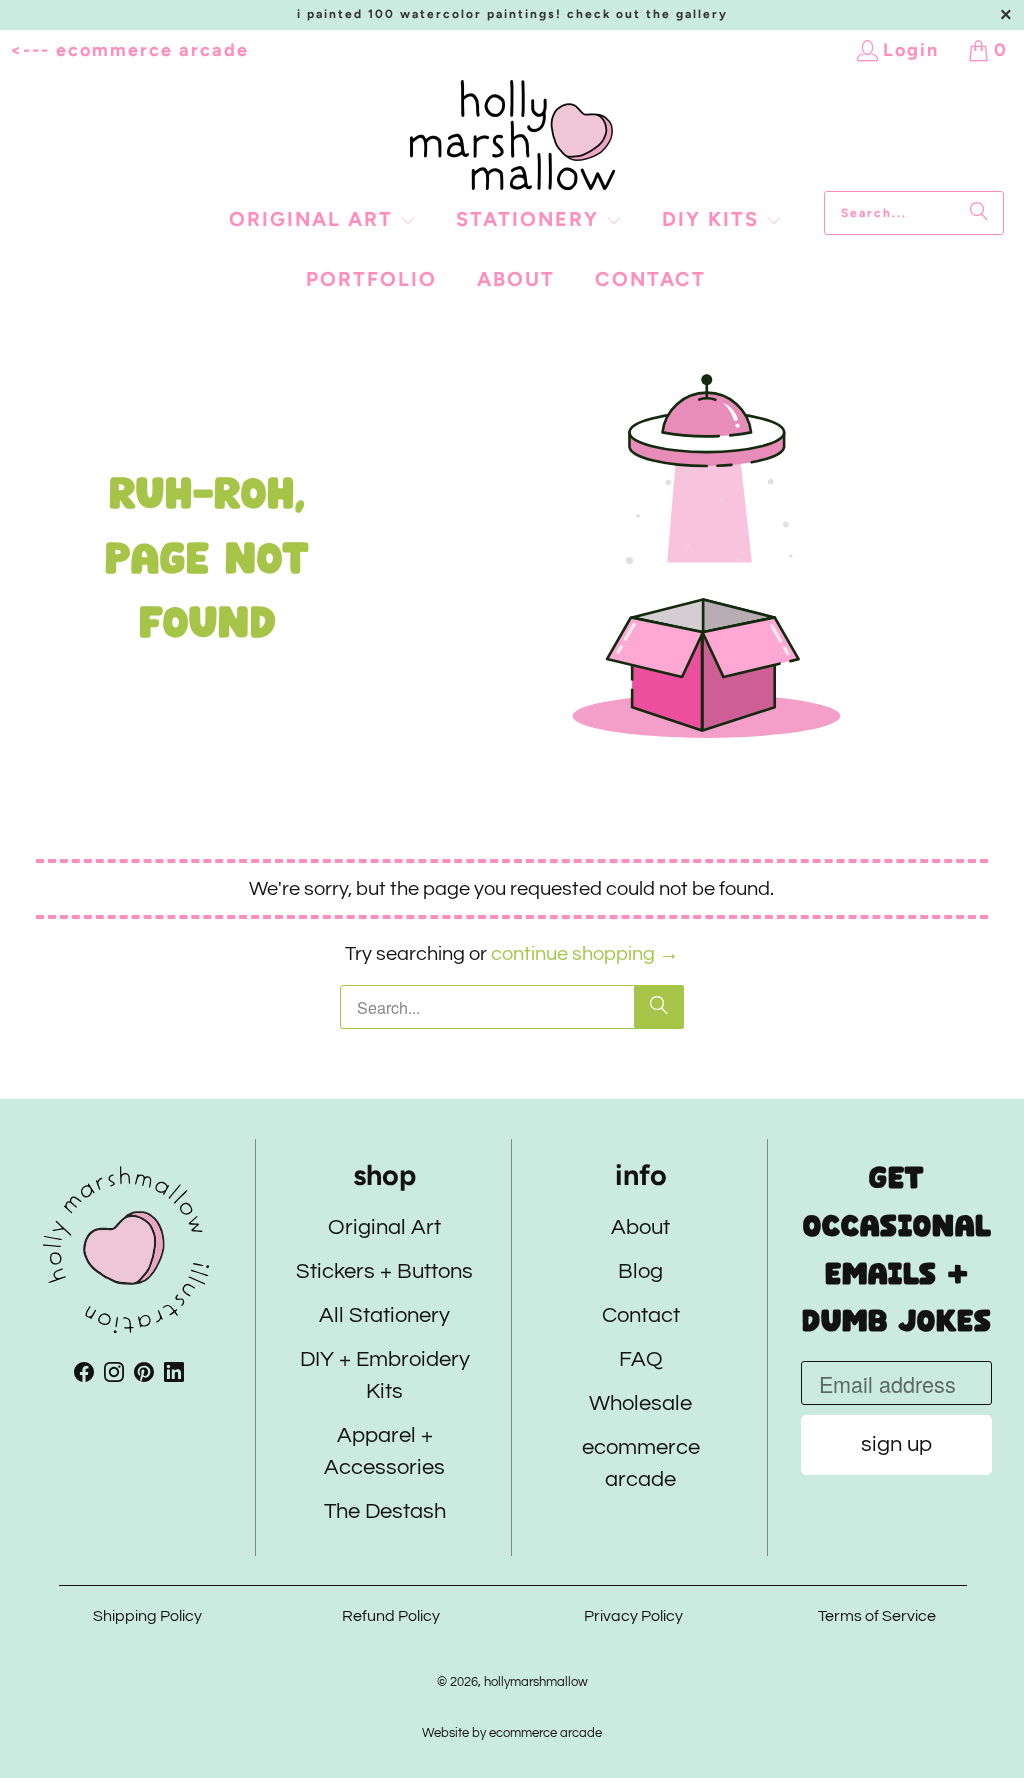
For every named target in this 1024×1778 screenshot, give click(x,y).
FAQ (640, 1360)
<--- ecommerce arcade (129, 50)
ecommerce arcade (640, 1464)
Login (911, 50)
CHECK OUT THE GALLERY (647, 14)
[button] (322, 221)
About (640, 1228)
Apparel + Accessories (384, 1452)
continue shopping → (585, 954)
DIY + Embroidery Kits (384, 1376)
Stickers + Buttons (384, 1272)
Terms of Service (877, 1616)
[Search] (979, 213)
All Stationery (384, 1316)
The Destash (384, 1512)
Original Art (384, 1228)
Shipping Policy (147, 1616)
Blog (640, 1272)
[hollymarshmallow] (512, 135)
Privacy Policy (633, 1616)
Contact (640, 1316)
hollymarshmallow (535, 1682)
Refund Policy (390, 1616)
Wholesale (640, 1404)
